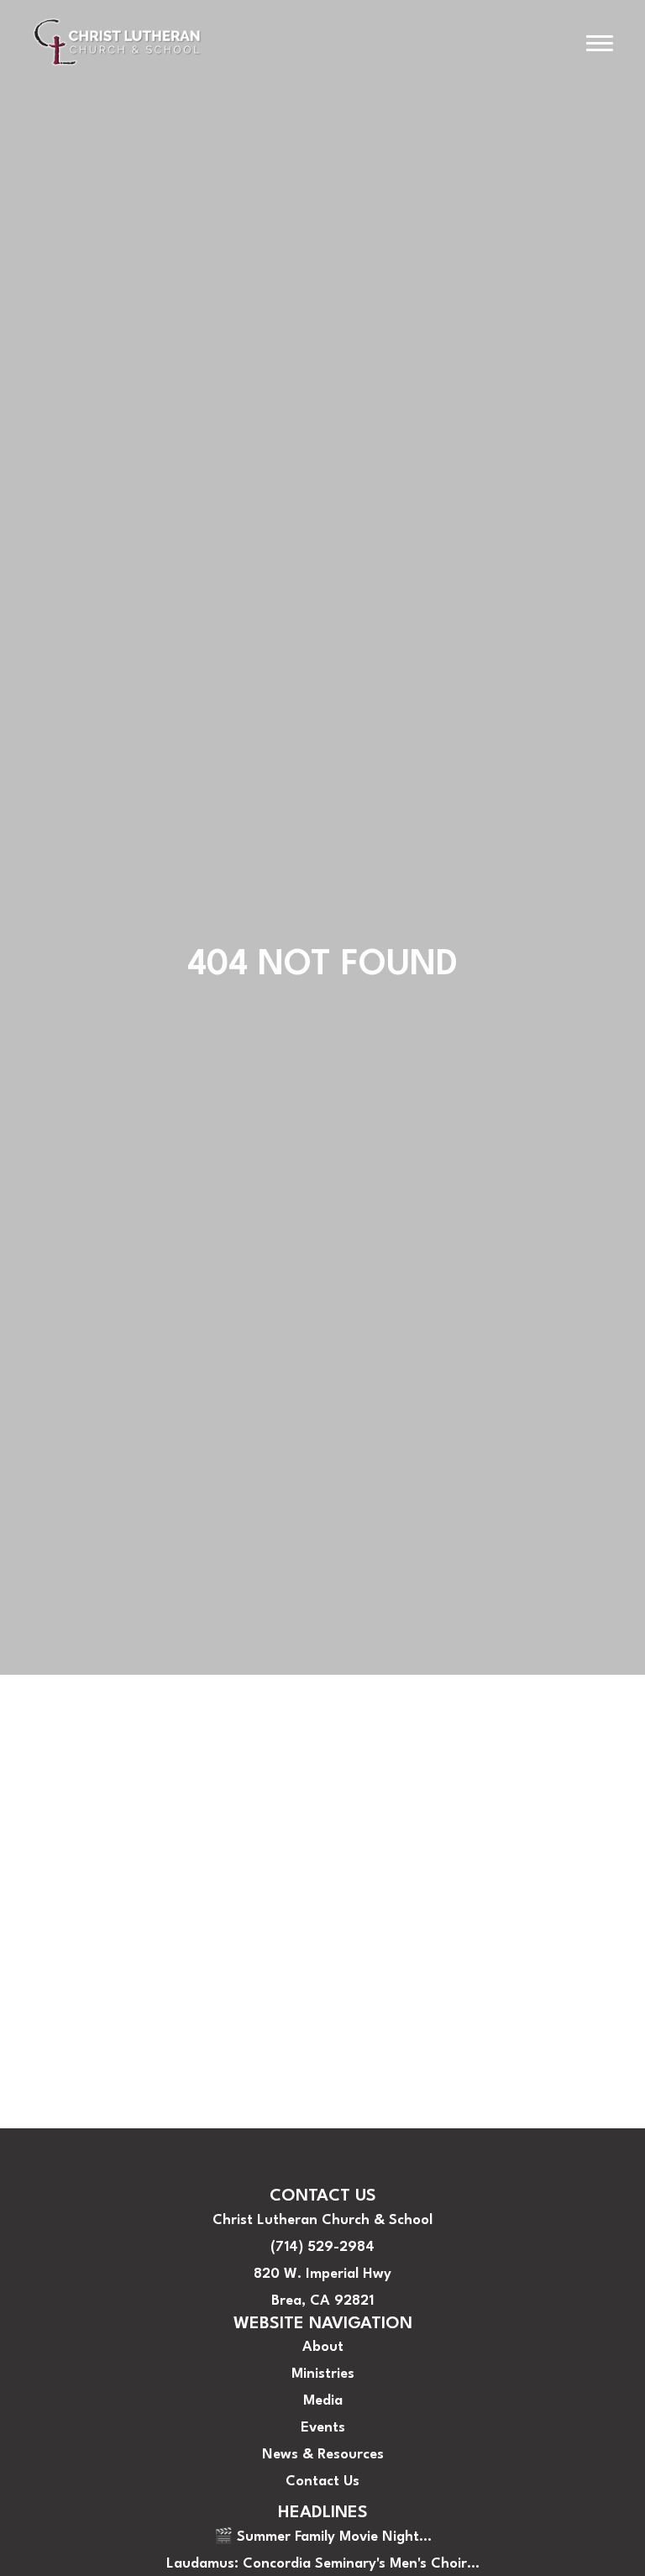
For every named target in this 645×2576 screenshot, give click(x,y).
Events (35, 2020)
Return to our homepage (94, 1913)
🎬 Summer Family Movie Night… (323, 2537)
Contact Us (50, 2074)
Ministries (44, 1967)
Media (32, 1994)
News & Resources (73, 2047)
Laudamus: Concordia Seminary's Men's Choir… (323, 2564)
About (33, 1940)
